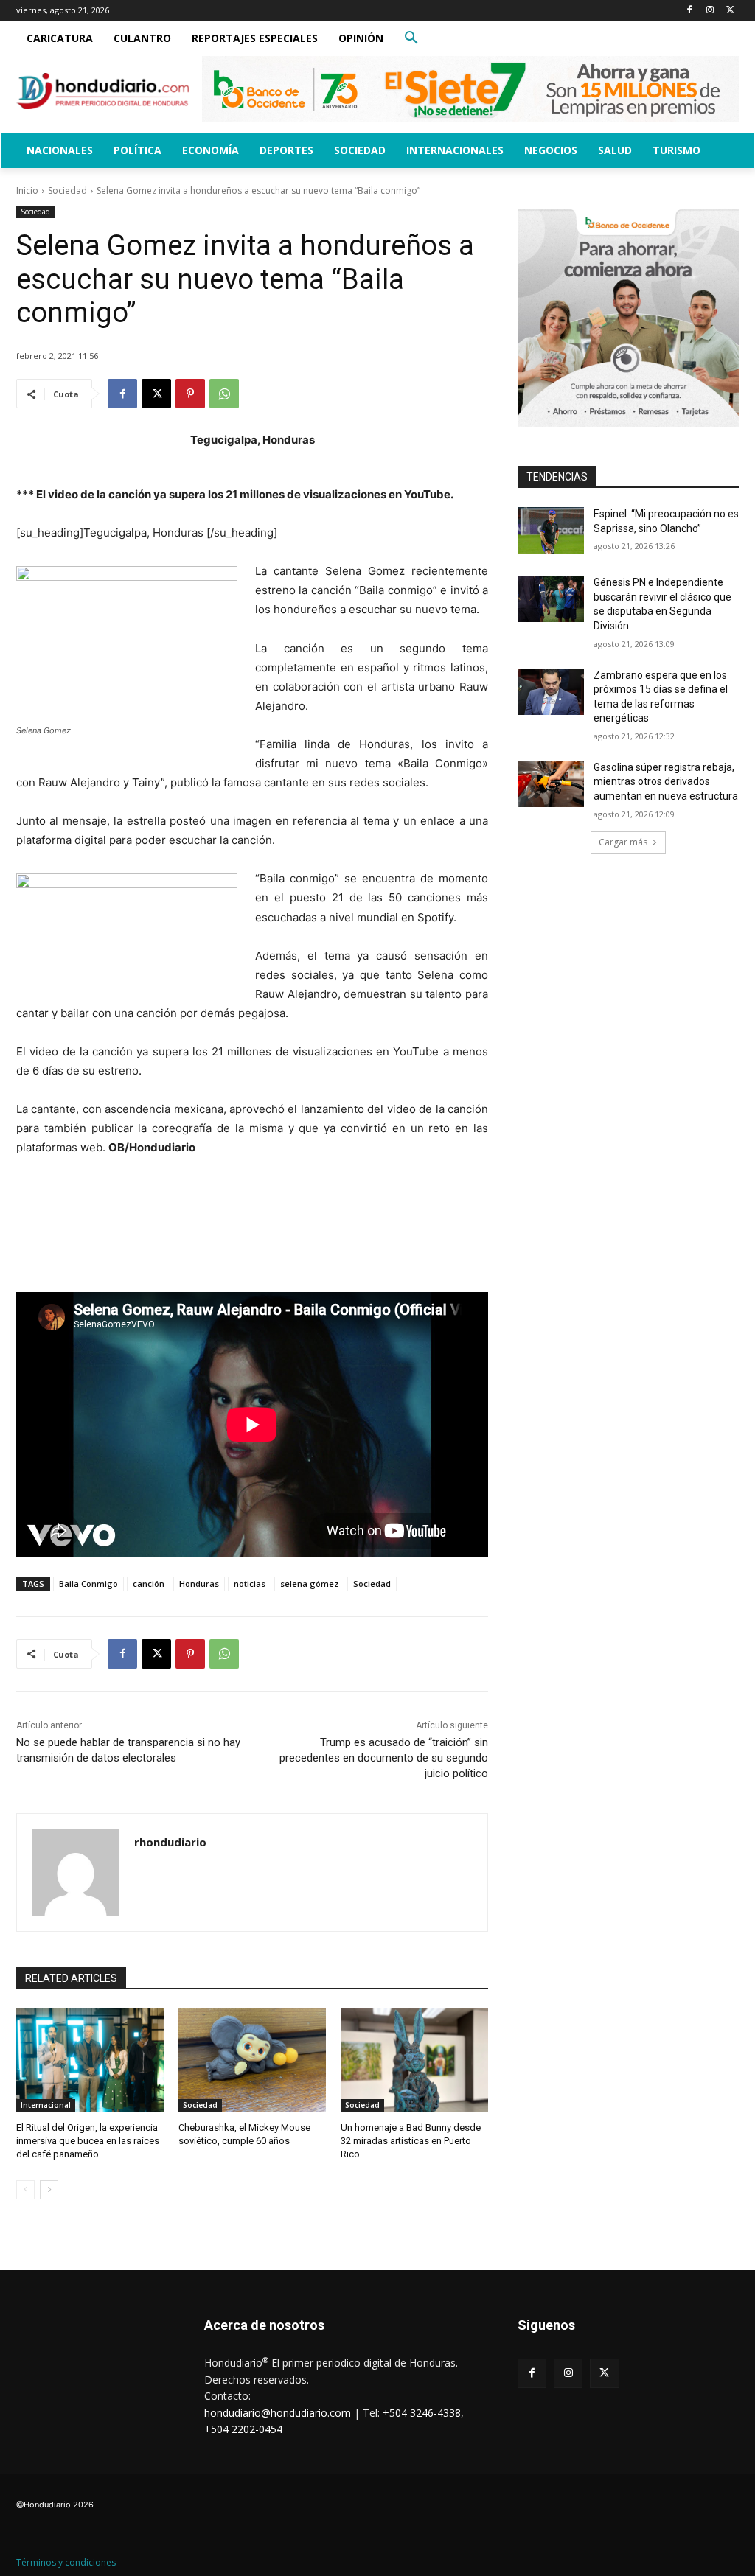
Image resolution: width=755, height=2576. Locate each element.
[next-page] (49, 2190)
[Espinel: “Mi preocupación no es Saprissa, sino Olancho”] (551, 530)
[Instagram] (710, 11)
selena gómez (309, 1584)
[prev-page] (25, 2190)
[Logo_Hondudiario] (103, 91)
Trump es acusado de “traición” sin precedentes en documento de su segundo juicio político (384, 1758)
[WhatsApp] (224, 394)
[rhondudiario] (76, 1872)
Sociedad (67, 191)
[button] (411, 38)
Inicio (27, 191)
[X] (730, 11)
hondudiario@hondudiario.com (278, 2413)
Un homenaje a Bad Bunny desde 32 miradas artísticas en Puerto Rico (411, 2141)
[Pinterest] (190, 394)
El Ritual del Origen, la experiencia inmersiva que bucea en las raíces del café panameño (88, 2141)
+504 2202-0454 (243, 2429)
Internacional (46, 2105)
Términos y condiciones (66, 2562)
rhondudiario (170, 1842)
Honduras (199, 1584)
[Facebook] (690, 11)
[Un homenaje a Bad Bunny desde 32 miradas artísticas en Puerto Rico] (414, 2060)
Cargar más (623, 842)
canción (149, 1584)
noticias (250, 1584)
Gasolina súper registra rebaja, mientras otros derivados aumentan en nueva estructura (666, 782)
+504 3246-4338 (422, 2413)
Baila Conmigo (88, 1584)
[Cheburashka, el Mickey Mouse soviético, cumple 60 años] (252, 2060)
